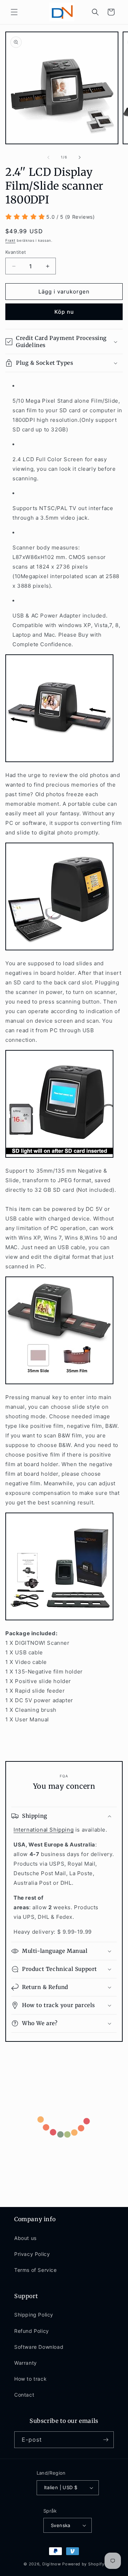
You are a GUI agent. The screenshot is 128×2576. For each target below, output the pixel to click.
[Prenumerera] (106, 2440)
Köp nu (64, 312)
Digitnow (52, 2564)
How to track (30, 2379)
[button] (14, 12)
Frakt (10, 240)
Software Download (39, 2347)
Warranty (26, 2363)
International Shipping (44, 1830)
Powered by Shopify (83, 2564)
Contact (24, 2395)
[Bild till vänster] (48, 157)
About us (25, 2238)
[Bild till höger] (80, 157)
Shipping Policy (34, 2315)
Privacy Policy (32, 2254)
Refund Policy (32, 2331)
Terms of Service (36, 2270)
